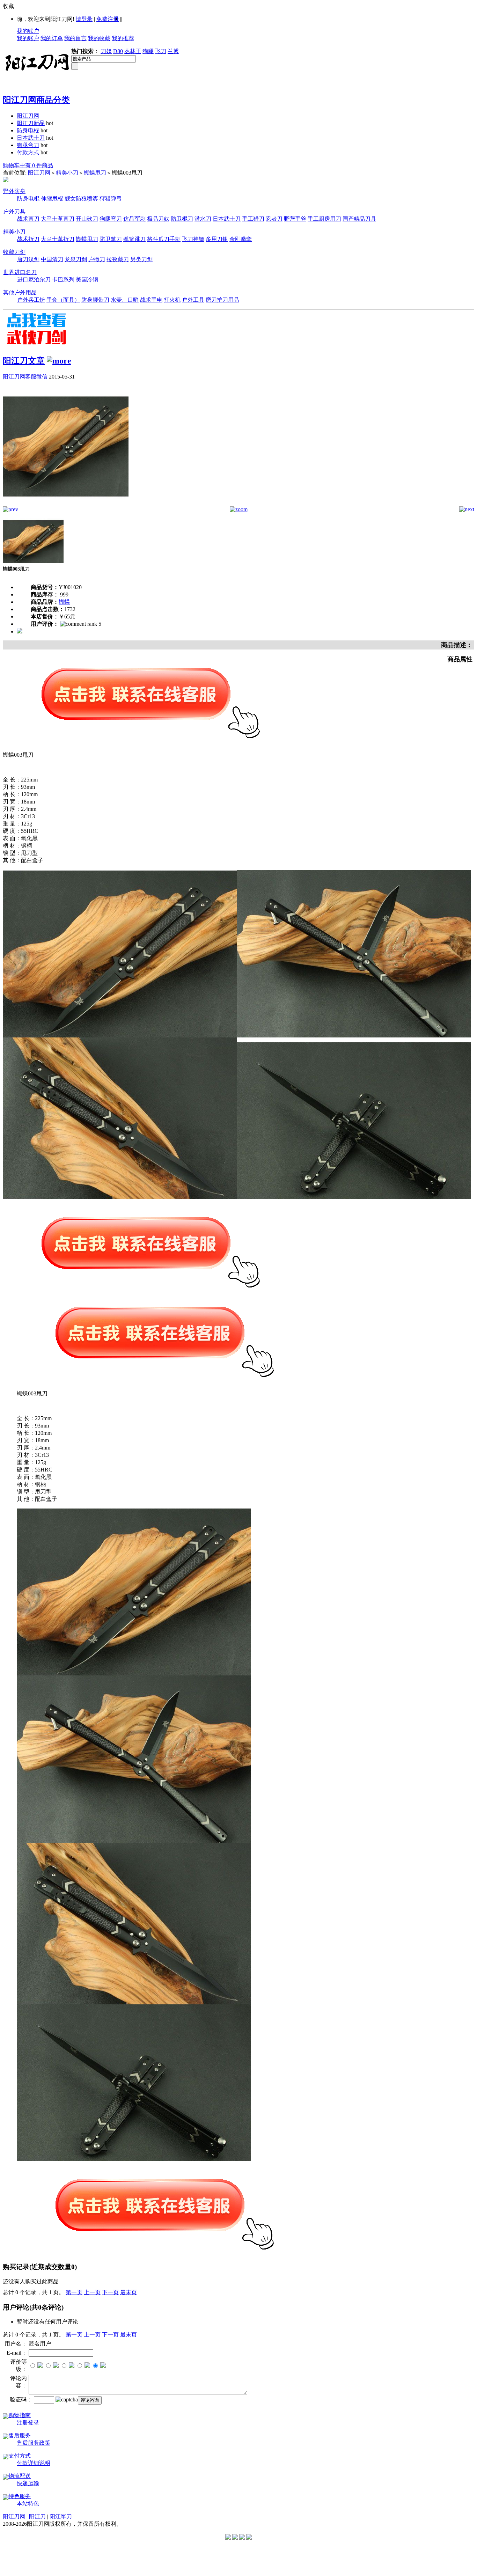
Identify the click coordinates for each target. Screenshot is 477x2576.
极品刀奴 (158, 219)
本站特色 (28, 2504)
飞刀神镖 (193, 239)
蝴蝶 (64, 602)
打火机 (172, 300)
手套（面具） (63, 300)
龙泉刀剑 (76, 259)
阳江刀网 (28, 116)
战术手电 (151, 300)
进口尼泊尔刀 (34, 280)
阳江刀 (37, 2516)
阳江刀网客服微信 (25, 377)
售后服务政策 (34, 2443)
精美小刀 (67, 173)
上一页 (92, 2292)
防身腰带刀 (95, 300)
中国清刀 (52, 259)
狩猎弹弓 (111, 199)
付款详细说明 (34, 2463)
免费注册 (108, 19)
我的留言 (75, 38)
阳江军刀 (61, 2516)
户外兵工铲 (31, 300)
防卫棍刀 (182, 219)
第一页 (74, 2292)
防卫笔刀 (111, 239)
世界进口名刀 (20, 272)
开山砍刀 (87, 219)
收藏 (8, 6)
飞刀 (161, 51)
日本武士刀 (31, 138)
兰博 (173, 51)
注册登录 (28, 2423)
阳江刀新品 (31, 123)
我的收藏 (99, 38)
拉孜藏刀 (118, 259)
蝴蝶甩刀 (95, 173)
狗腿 (148, 51)
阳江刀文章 (24, 361)
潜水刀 (203, 219)
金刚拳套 (241, 239)
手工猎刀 (253, 219)
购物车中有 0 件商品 (28, 165)
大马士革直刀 (58, 219)
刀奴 (106, 51)
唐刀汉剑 (28, 259)
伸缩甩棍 (52, 199)
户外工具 (193, 300)
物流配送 (20, 2476)
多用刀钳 (217, 239)
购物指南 (20, 2415)
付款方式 (28, 152)
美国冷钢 (87, 280)
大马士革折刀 (58, 239)
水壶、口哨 (125, 300)
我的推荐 (123, 38)
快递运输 (28, 2483)
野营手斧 (295, 219)
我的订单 (52, 38)
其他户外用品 (20, 292)
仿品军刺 (134, 219)
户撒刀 (97, 259)
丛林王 (133, 51)
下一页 (110, 2292)
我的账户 (28, 31)
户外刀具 (14, 211)
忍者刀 (274, 219)
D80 (118, 51)
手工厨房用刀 (324, 219)
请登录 (84, 19)
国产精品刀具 (359, 219)
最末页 (129, 2292)
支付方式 (20, 2456)
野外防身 (14, 191)
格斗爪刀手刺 (164, 239)
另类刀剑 (141, 259)
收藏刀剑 (14, 252)
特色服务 (20, 2496)
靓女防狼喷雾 (81, 199)
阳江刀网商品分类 (36, 100)
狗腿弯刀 (28, 145)
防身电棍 (28, 130)
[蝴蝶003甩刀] (66, 504)
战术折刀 (28, 239)
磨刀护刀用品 (222, 300)
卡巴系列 (63, 280)
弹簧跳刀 (134, 239)
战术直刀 (28, 219)
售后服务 (20, 2435)
